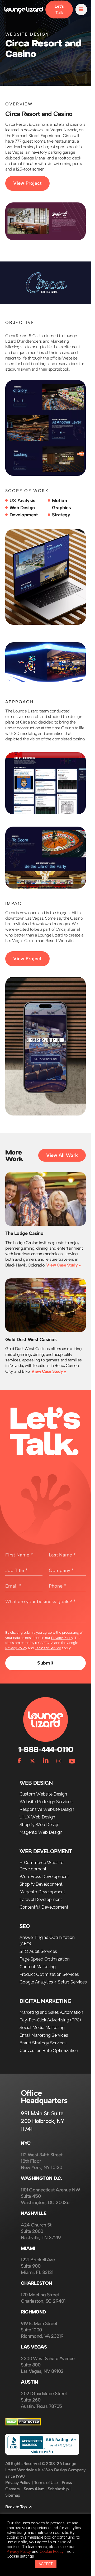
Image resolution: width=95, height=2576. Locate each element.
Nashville (34, 2213)
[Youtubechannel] (72, 1760)
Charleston (36, 2283)
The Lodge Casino (24, 1233)
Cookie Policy (52, 2551)
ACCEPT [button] (46, 2564)
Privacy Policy (62, 1638)
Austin (29, 2382)
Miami (28, 2248)
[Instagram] (59, 1760)
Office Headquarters (44, 2097)
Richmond (33, 2312)
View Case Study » (63, 1265)
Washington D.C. (41, 2178)
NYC (26, 2143)
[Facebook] (19, 1760)
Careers (13, 2489)
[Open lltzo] (81, 9)
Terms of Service (48, 1648)
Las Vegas (34, 2347)
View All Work (62, 1155)
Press (67, 2483)
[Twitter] (32, 1760)
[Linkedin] (46, 1760)
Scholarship (58, 2489)
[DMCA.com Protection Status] (23, 2424)
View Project (27, 183)
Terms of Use (46, 2483)
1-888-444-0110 (45, 1750)
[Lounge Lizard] (24, 9)
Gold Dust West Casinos (31, 1340)
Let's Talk (59, 9)
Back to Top (16, 2507)
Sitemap (13, 2495)
